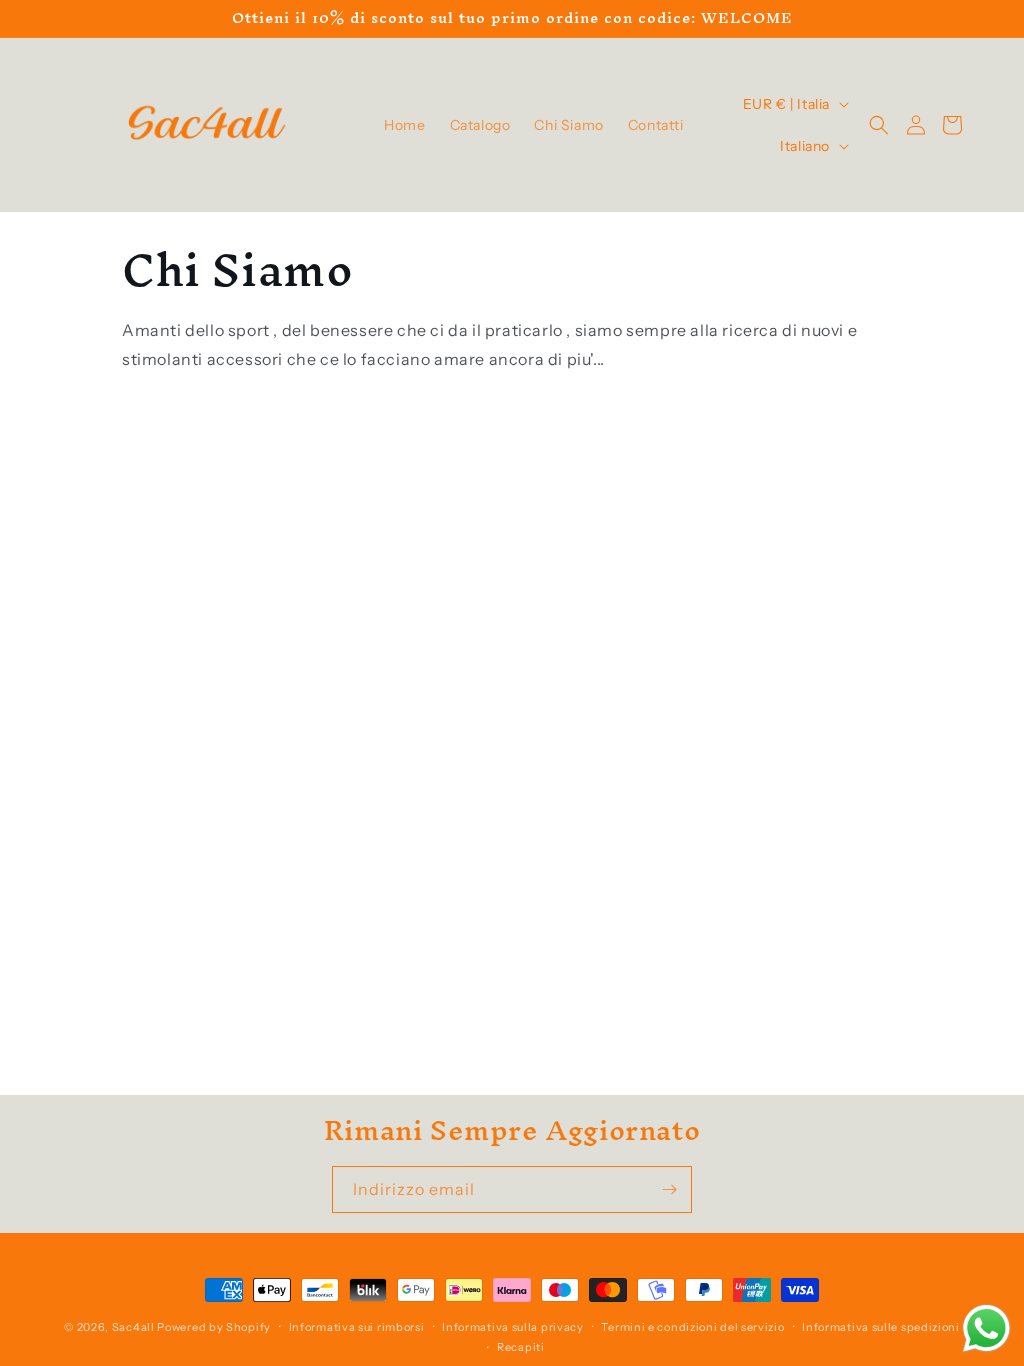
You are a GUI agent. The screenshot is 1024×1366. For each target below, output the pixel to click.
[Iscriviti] (669, 1189)
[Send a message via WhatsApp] (986, 1328)
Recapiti (521, 1347)
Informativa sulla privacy (513, 1327)
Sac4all (133, 1327)
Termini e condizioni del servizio (692, 1327)
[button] (879, 125)
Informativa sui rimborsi (357, 1327)
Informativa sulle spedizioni (881, 1327)
